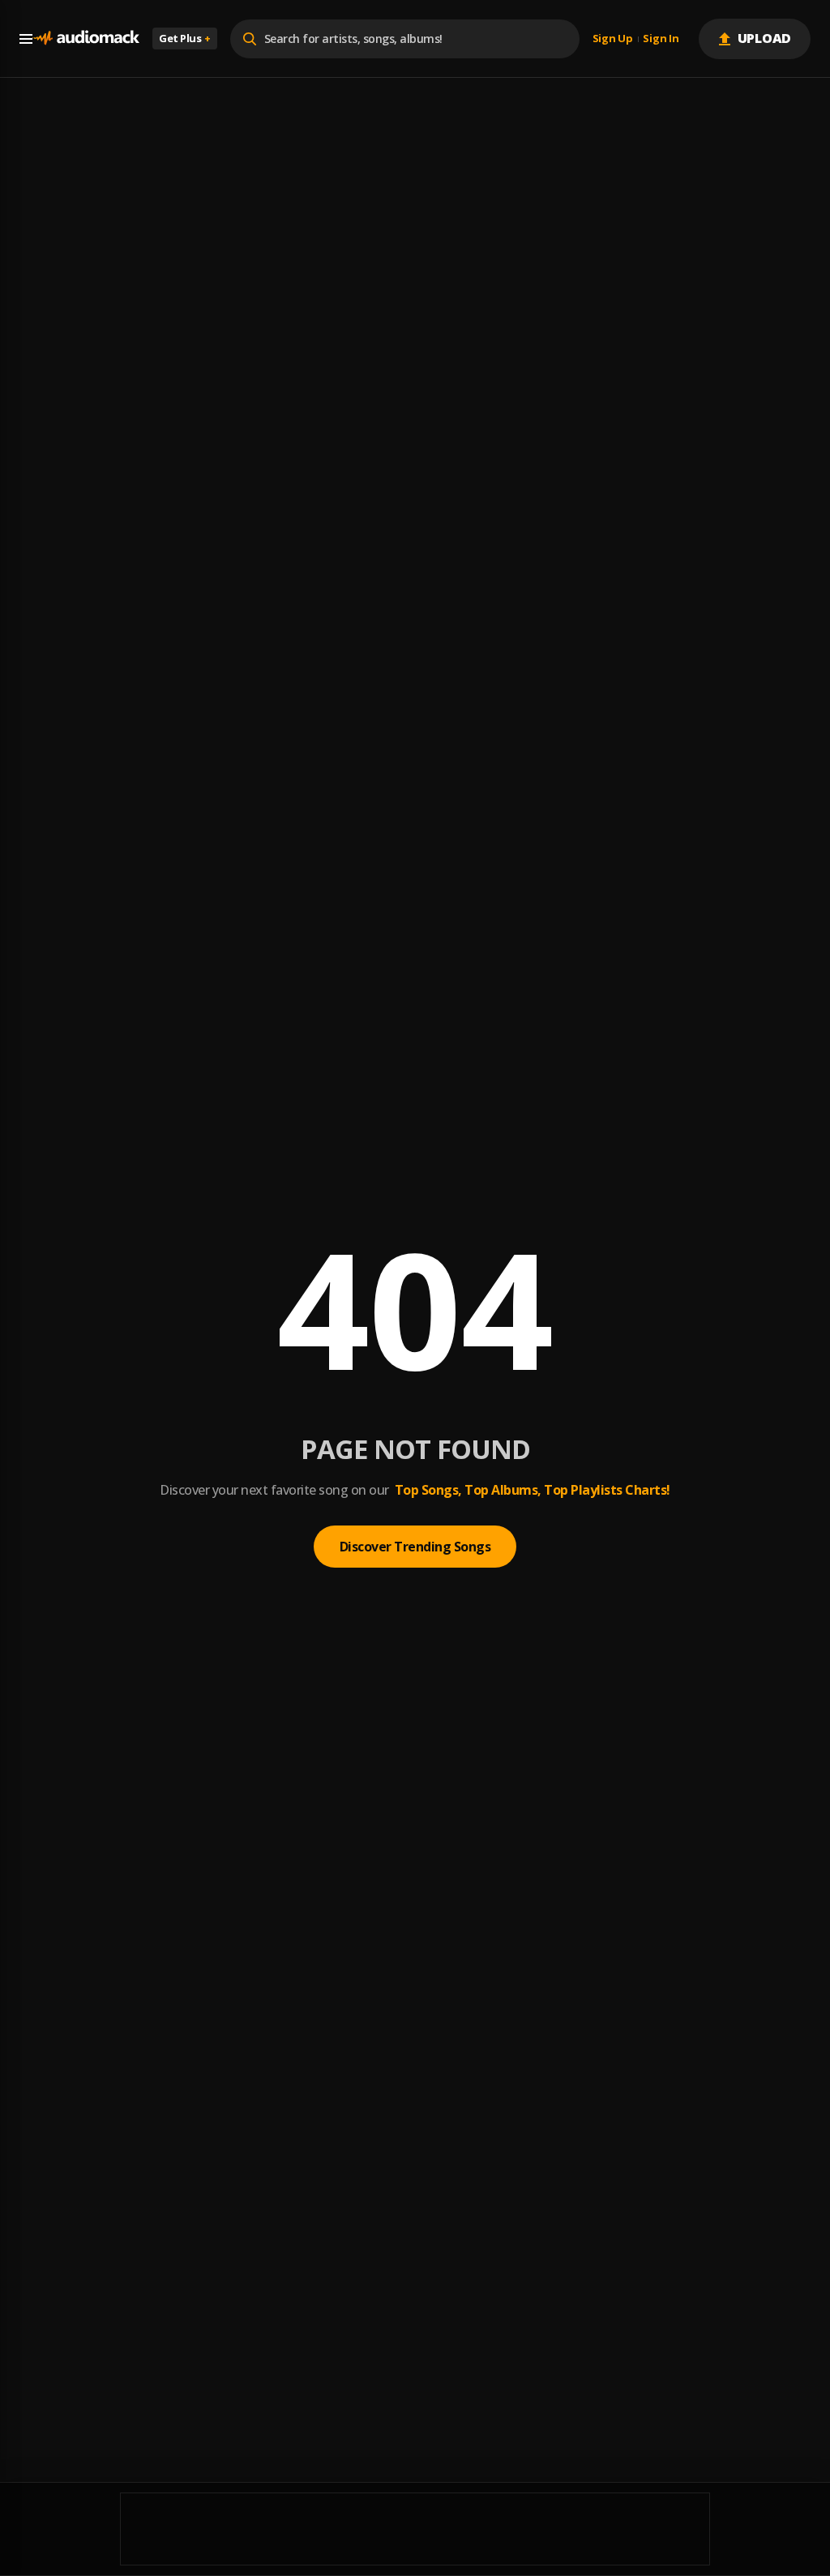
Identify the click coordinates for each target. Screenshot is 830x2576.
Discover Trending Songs (415, 1547)
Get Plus (185, 38)
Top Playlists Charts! (607, 1490)
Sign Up (613, 39)
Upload (765, 38)
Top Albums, (503, 1490)
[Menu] (26, 39)
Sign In (661, 39)
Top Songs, (428, 1490)
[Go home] (86, 39)
